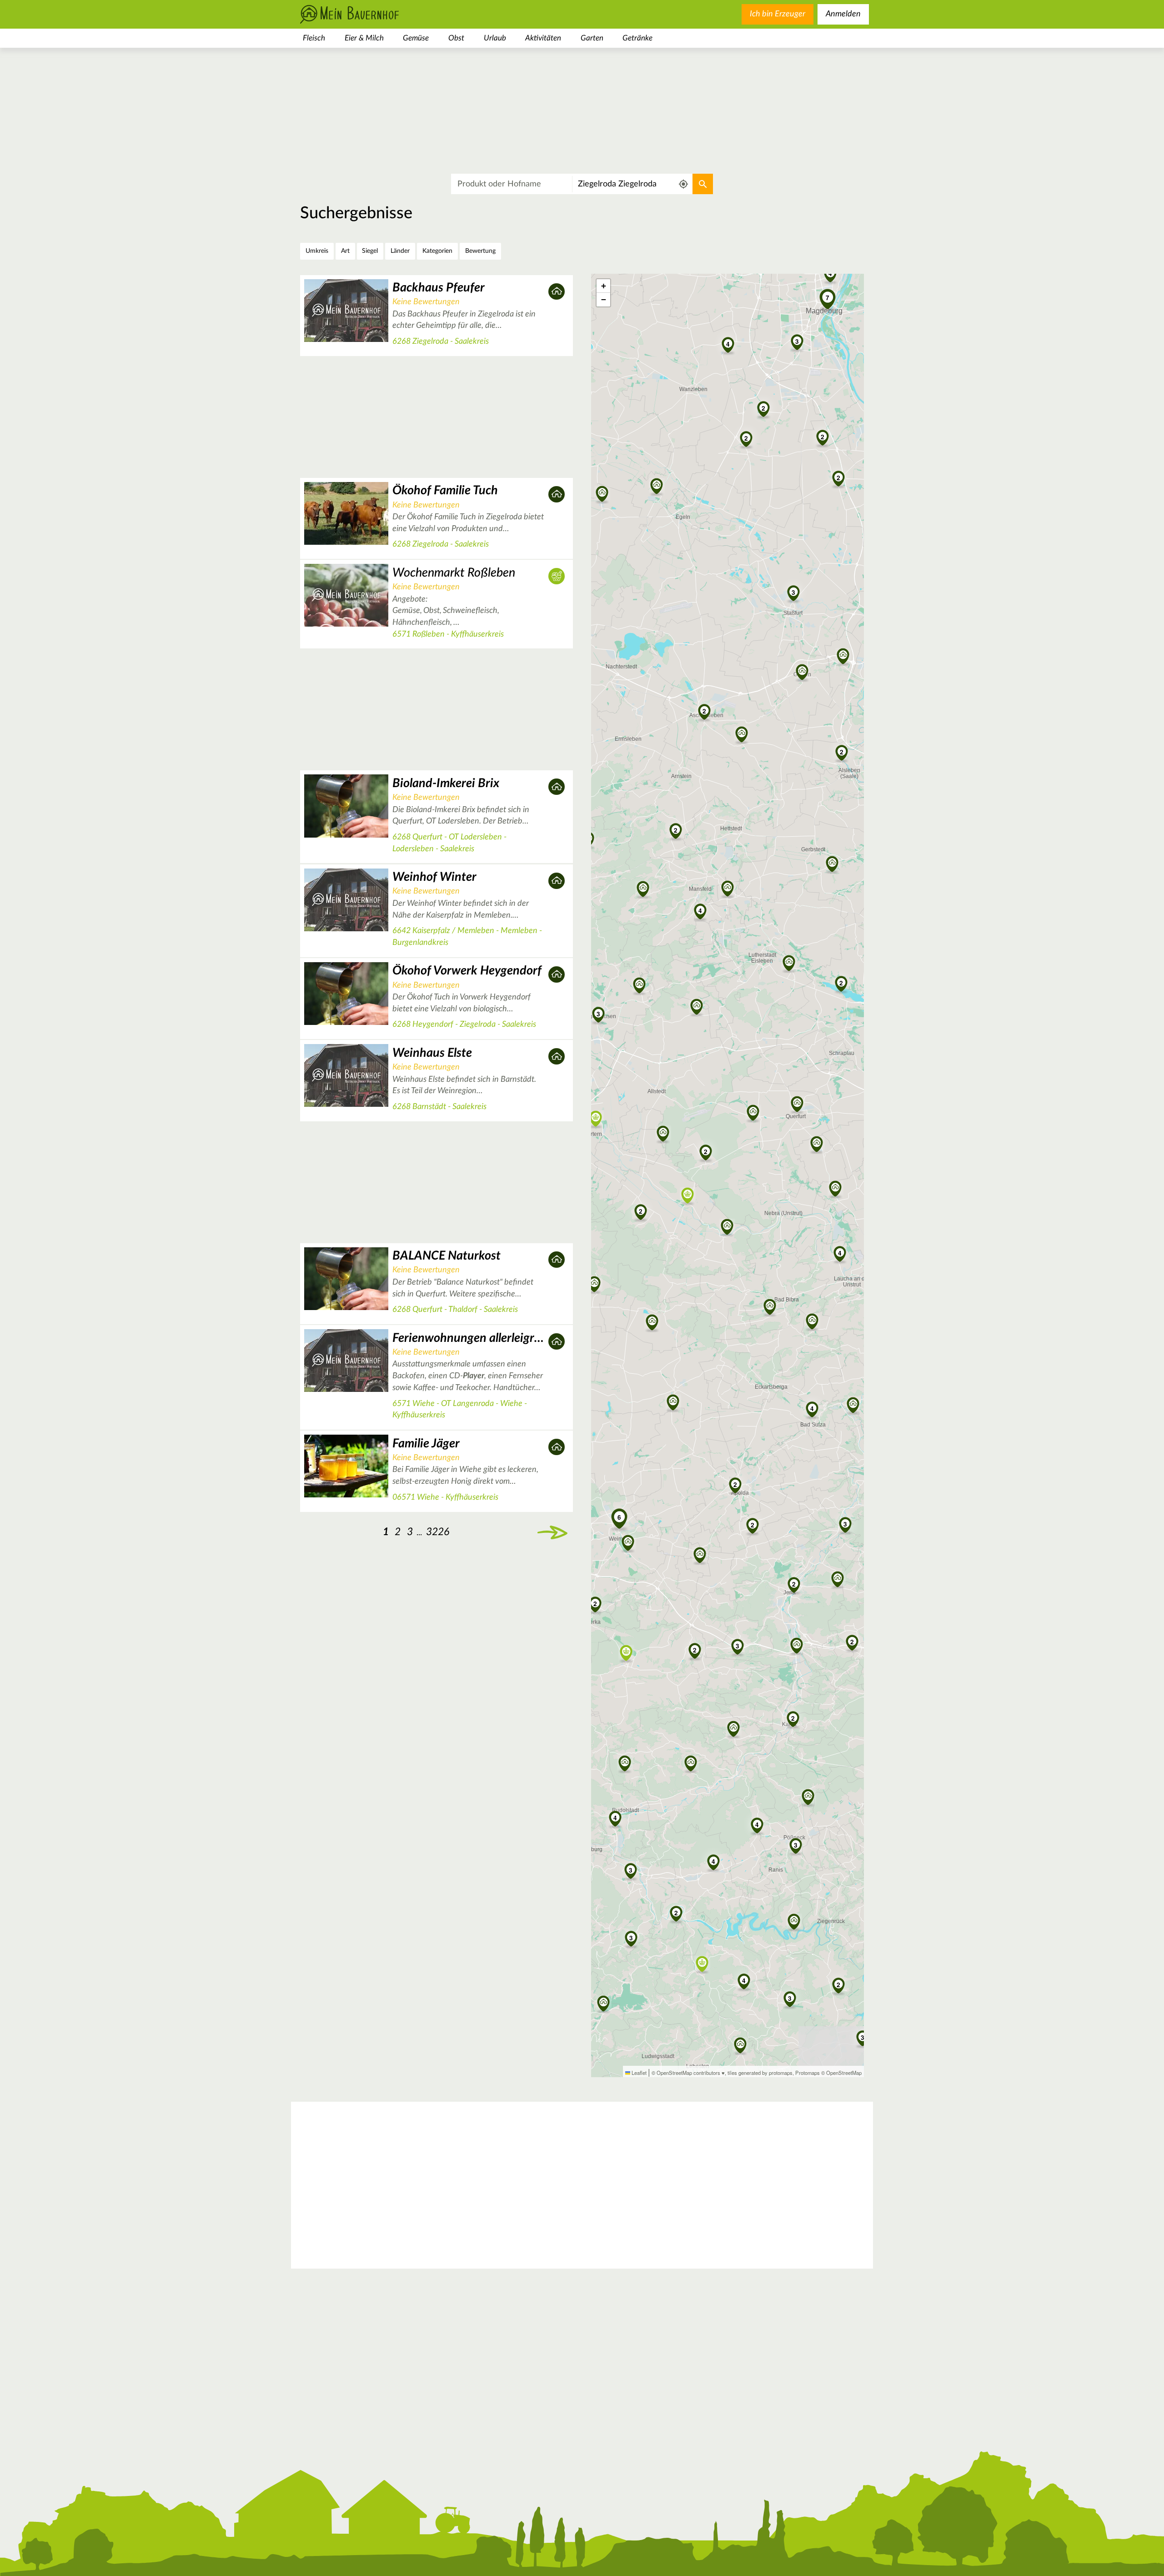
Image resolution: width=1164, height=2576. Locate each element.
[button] (706, 1151)
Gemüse (416, 38)
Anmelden (843, 14)
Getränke (637, 38)
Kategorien (437, 251)
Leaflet (638, 2073)
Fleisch (314, 38)
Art (345, 251)
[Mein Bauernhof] (364, 14)
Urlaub (495, 38)
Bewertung (480, 251)
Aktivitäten (543, 38)
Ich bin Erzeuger (778, 14)
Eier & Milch (364, 38)
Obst (456, 38)
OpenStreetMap (844, 2073)
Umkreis (317, 251)
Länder (400, 251)
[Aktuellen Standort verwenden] (684, 184)
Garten (592, 38)
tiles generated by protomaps (760, 2073)
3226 (438, 1532)
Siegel (370, 251)
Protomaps (808, 2073)
